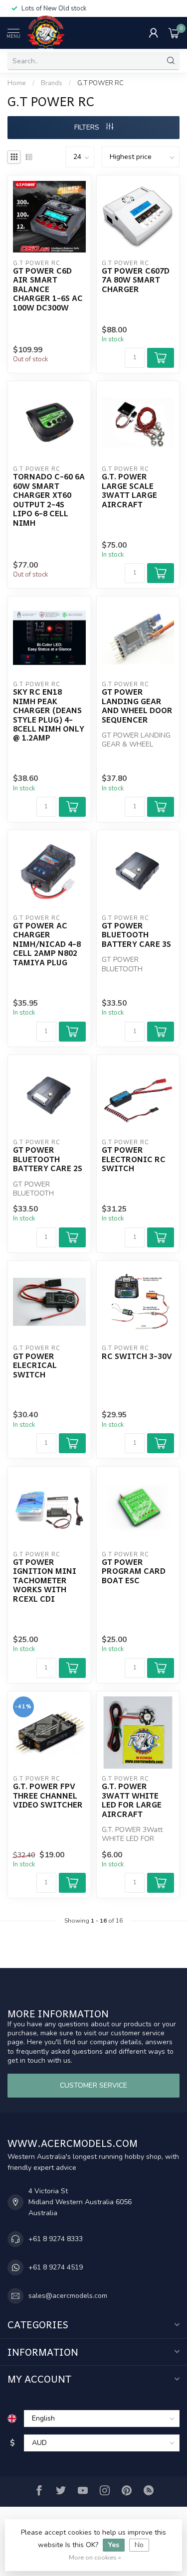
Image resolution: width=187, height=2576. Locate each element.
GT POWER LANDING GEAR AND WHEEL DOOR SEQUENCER (137, 706)
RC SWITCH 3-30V (137, 1356)
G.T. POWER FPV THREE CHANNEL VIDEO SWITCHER (48, 1795)
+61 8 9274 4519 (56, 2267)
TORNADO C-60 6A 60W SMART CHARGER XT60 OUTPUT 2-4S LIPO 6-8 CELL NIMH (49, 500)
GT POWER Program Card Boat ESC (134, 1571)
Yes (114, 2545)
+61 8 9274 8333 (56, 2239)
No (139, 2545)
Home (17, 83)
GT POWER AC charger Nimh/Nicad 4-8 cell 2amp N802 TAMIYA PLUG (47, 944)
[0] (174, 33)
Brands (52, 83)
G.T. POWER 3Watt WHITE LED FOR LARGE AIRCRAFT (132, 1800)
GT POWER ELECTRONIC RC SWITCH (134, 1159)
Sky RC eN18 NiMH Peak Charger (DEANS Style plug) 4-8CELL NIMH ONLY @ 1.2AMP (49, 715)
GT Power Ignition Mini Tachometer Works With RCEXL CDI (45, 1580)
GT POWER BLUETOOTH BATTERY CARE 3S (136, 935)
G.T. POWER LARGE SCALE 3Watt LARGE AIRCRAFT (129, 490)
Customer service (93, 2085)
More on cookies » (95, 2557)
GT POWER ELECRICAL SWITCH (35, 1365)
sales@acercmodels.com (68, 2296)
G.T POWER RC (100, 83)
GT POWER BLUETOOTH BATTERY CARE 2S (48, 1159)
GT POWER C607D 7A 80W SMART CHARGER (136, 280)
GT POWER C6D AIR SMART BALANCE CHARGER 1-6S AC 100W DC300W (48, 289)
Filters (88, 127)
